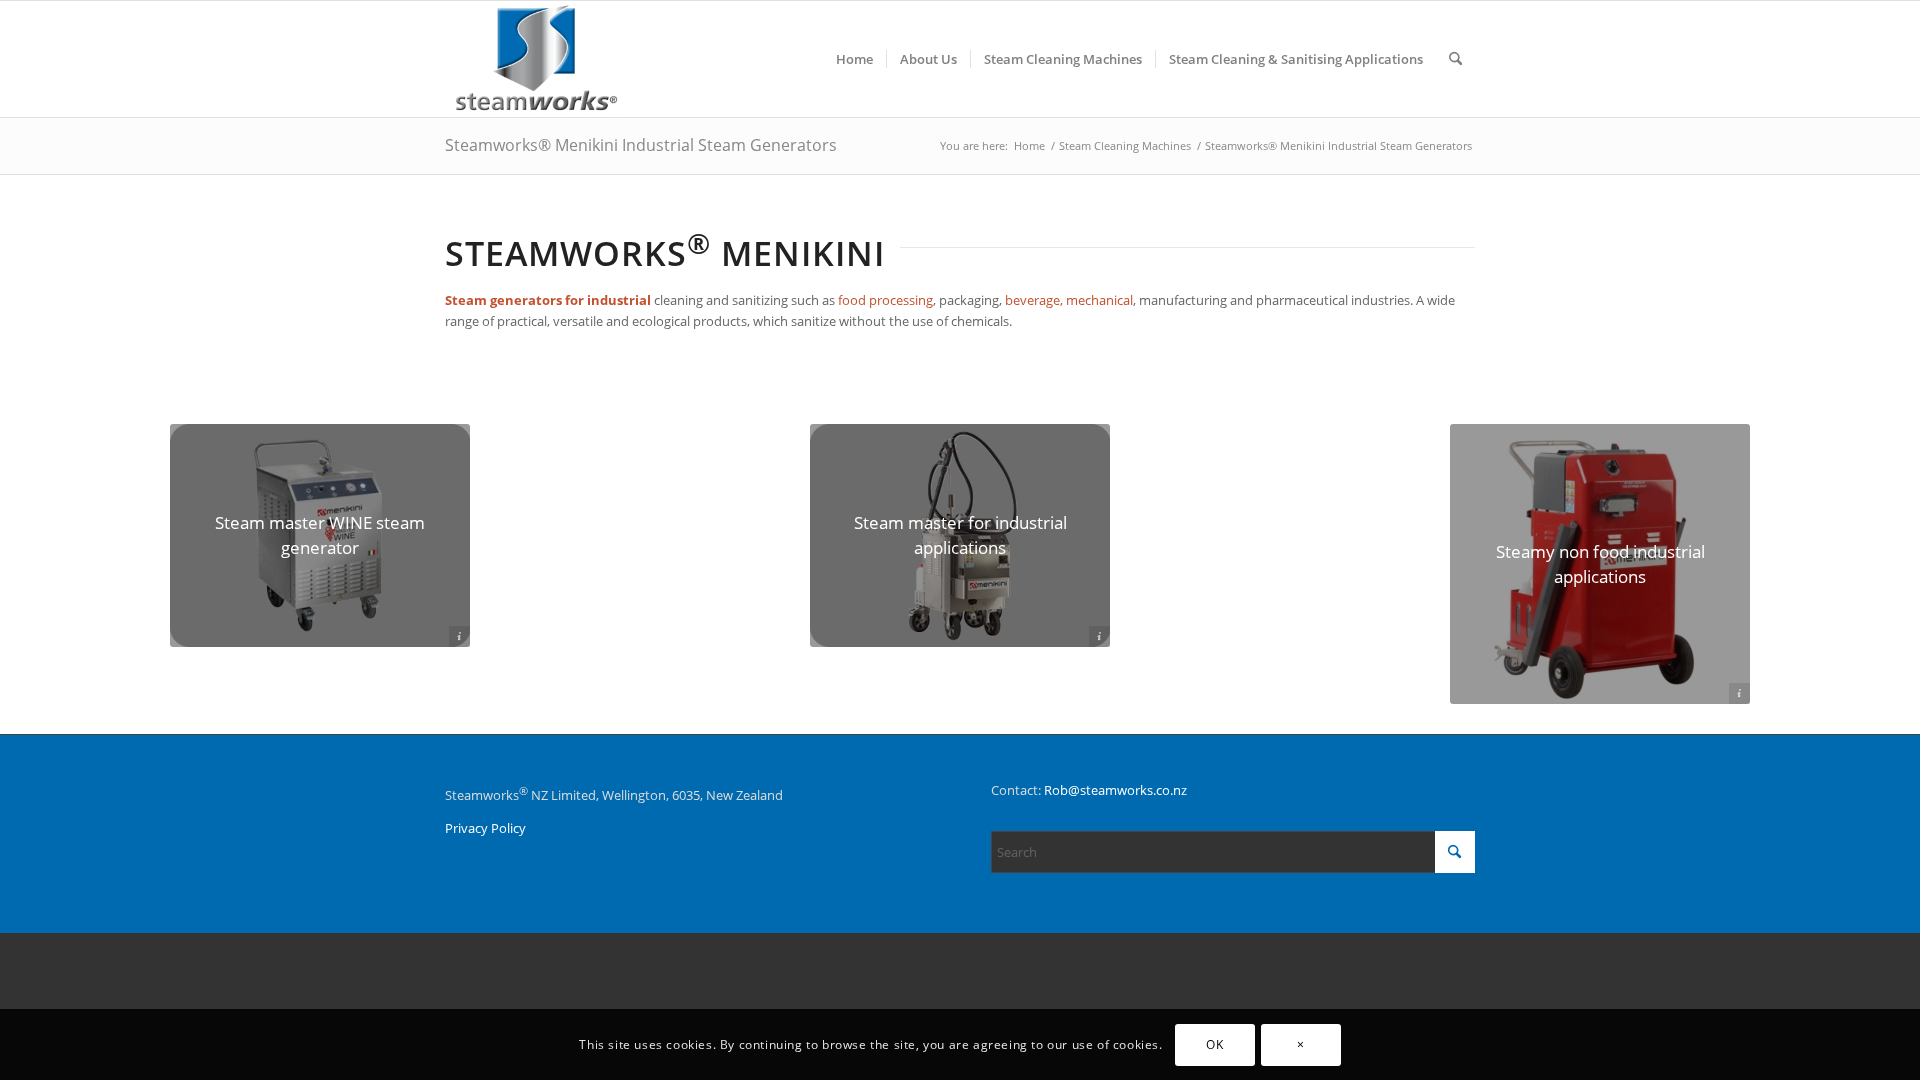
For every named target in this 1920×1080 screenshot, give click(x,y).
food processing (885, 300)
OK (1214, 1044)
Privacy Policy (485, 828)
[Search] (1455, 59)
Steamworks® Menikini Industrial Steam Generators (641, 145)
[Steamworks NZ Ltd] (537, 59)
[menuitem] (854, 59)
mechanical (1099, 300)
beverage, (1034, 300)
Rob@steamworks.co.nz (1115, 790)
